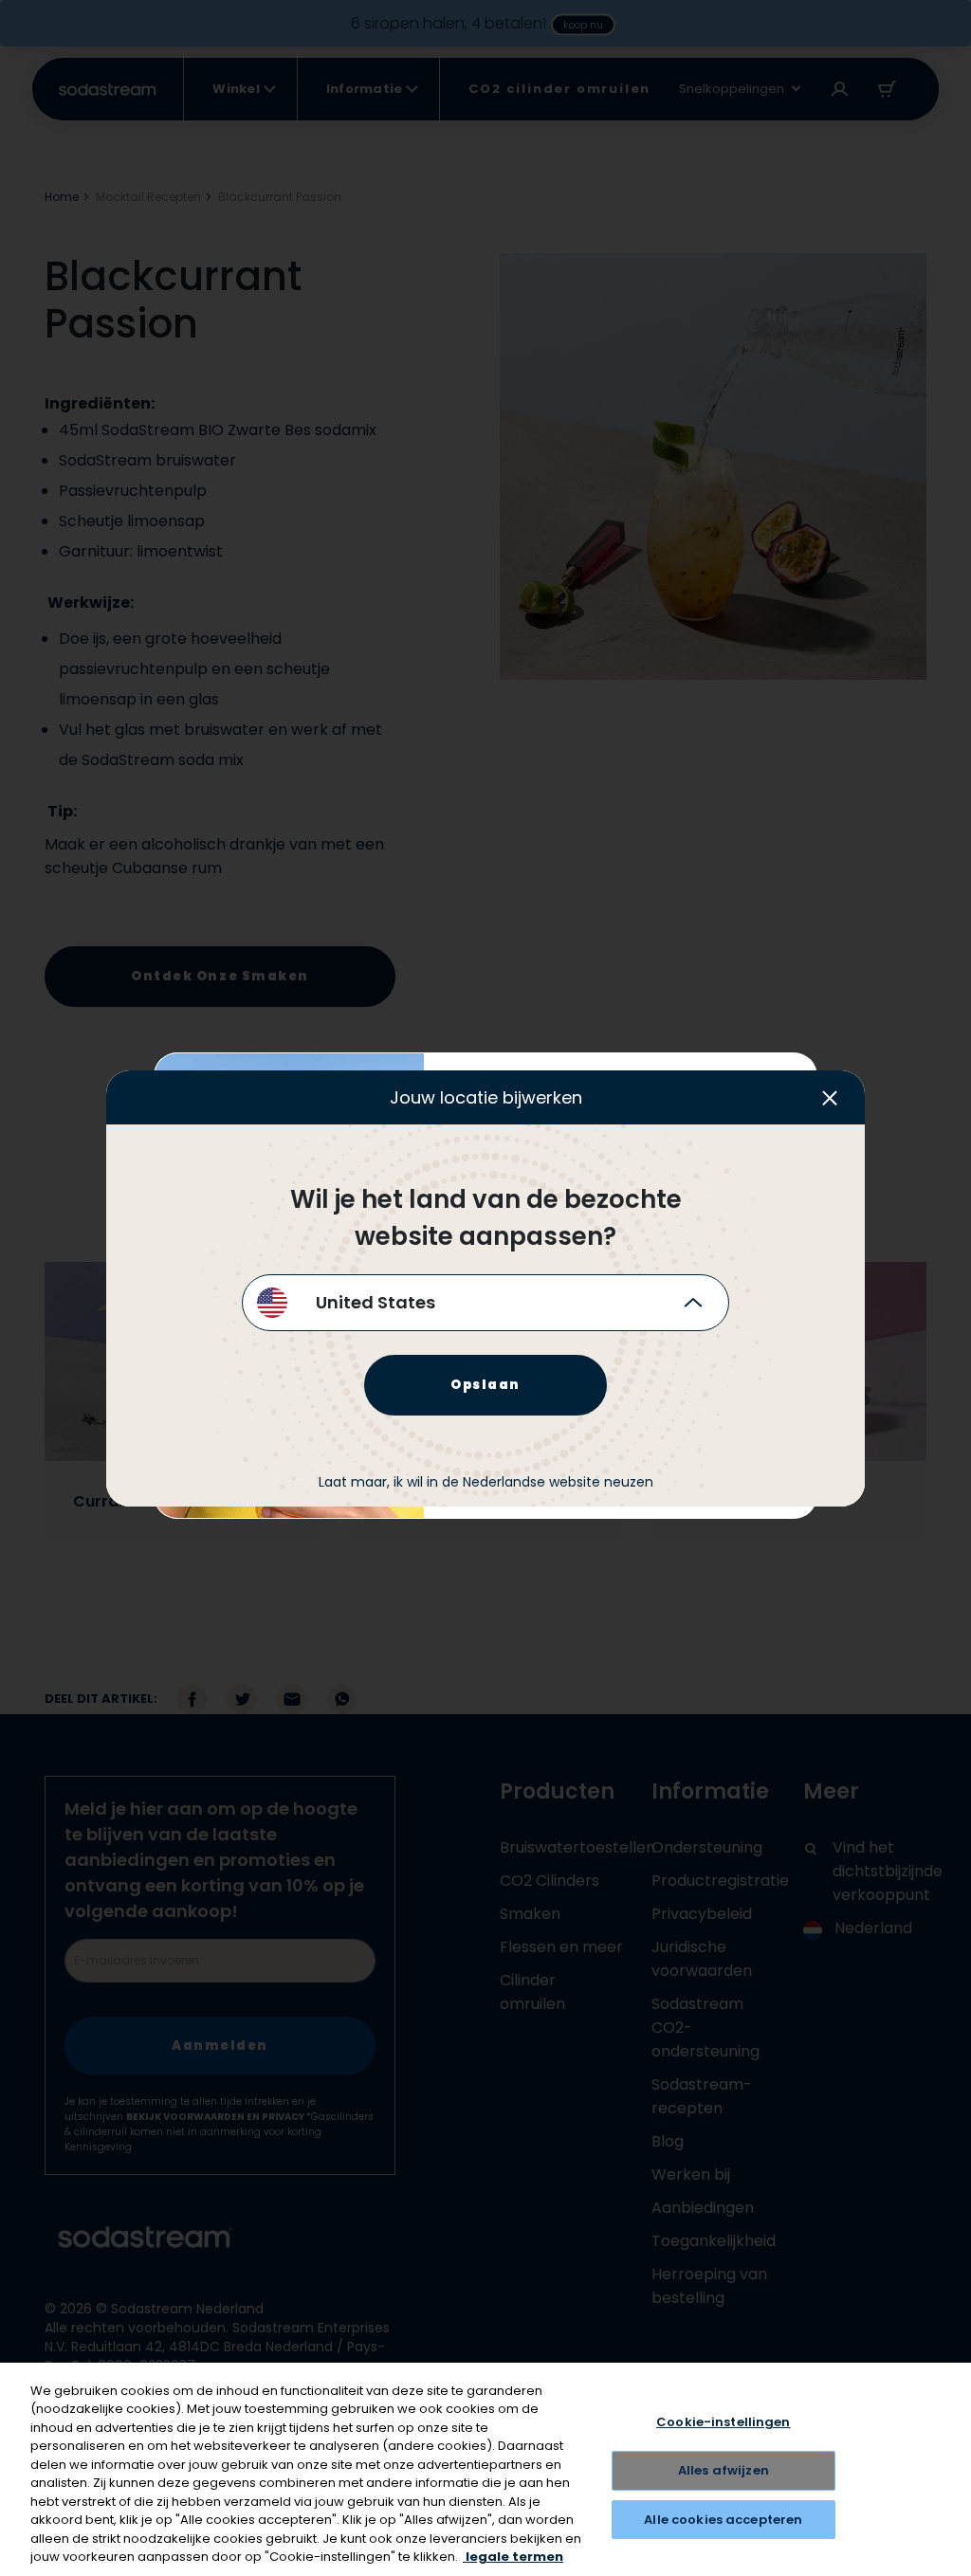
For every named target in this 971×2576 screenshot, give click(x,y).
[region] (485, 2469)
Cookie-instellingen (723, 2423)
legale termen (513, 2557)
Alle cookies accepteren (723, 2520)
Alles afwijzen (724, 2470)
